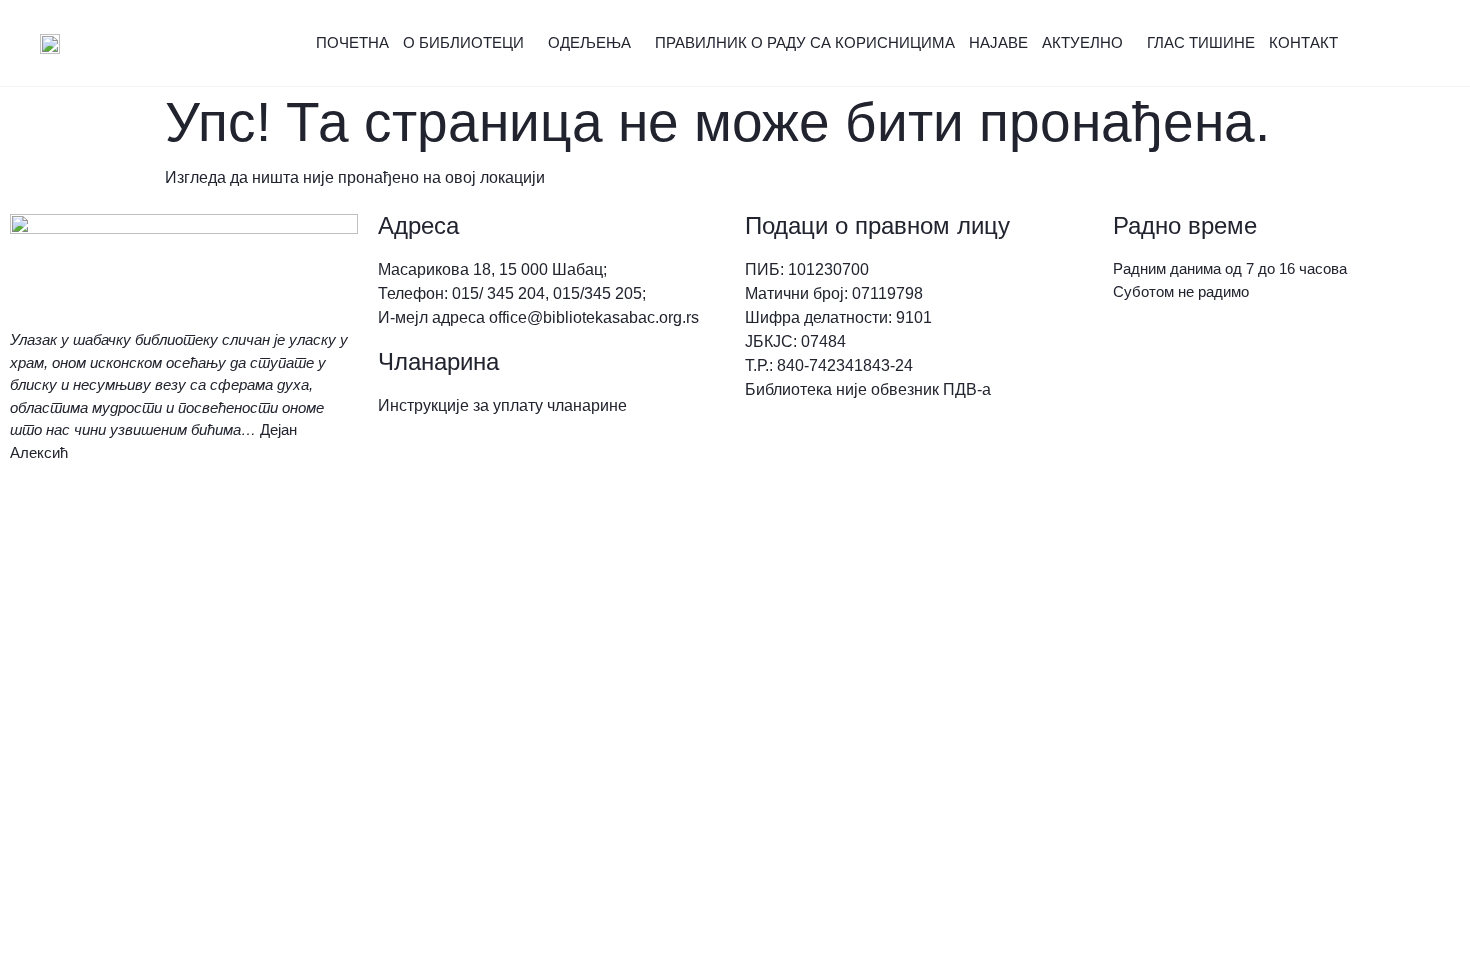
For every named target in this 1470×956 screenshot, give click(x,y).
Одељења (589, 42)
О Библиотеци (463, 42)
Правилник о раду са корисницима (805, 42)
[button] (1415, 43)
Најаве (998, 42)
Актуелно (1082, 42)
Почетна (352, 42)
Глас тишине (1201, 42)
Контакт (1303, 42)
